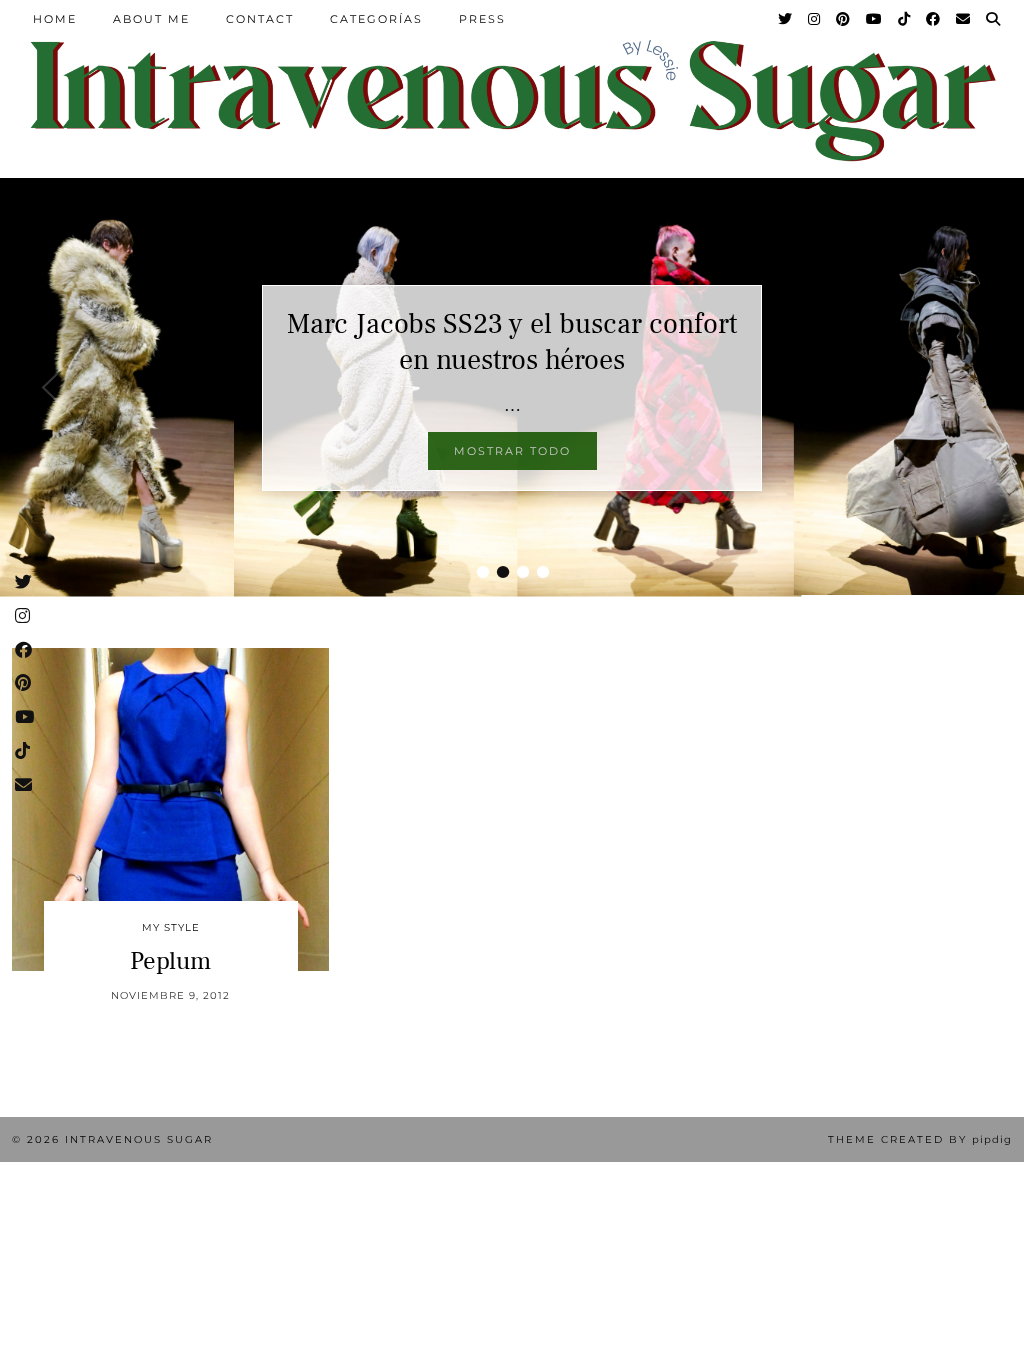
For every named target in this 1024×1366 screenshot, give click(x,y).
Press (482, 19)
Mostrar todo (512, 451)
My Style (171, 927)
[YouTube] (875, 19)
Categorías (376, 19)
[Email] (964, 19)
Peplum (170, 961)
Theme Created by (920, 1139)
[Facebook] (934, 19)
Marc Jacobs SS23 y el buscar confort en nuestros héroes (512, 342)
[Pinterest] (844, 19)
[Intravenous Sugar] (512, 99)
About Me (151, 19)
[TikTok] (905, 19)
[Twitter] (786, 19)
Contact (260, 19)
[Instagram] (815, 19)
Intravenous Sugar (139, 1139)
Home (55, 19)
